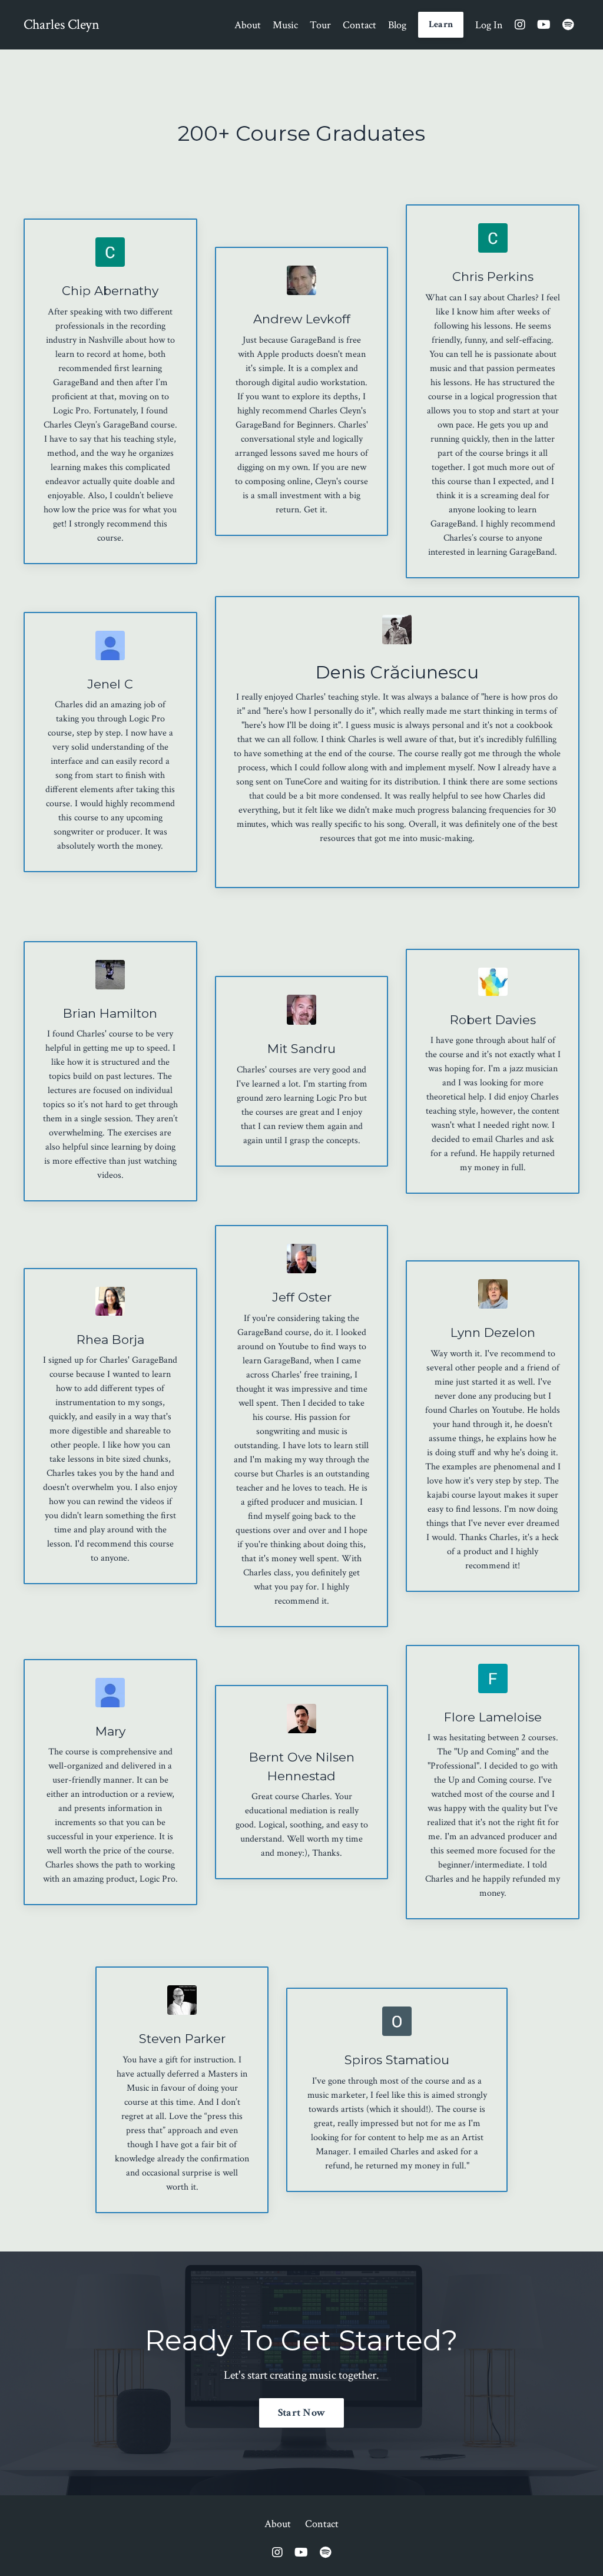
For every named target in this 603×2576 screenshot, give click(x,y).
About (248, 25)
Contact (360, 25)
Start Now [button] (301, 2413)
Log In (489, 25)
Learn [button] (441, 24)
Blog (397, 25)
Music (285, 25)
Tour (320, 25)
